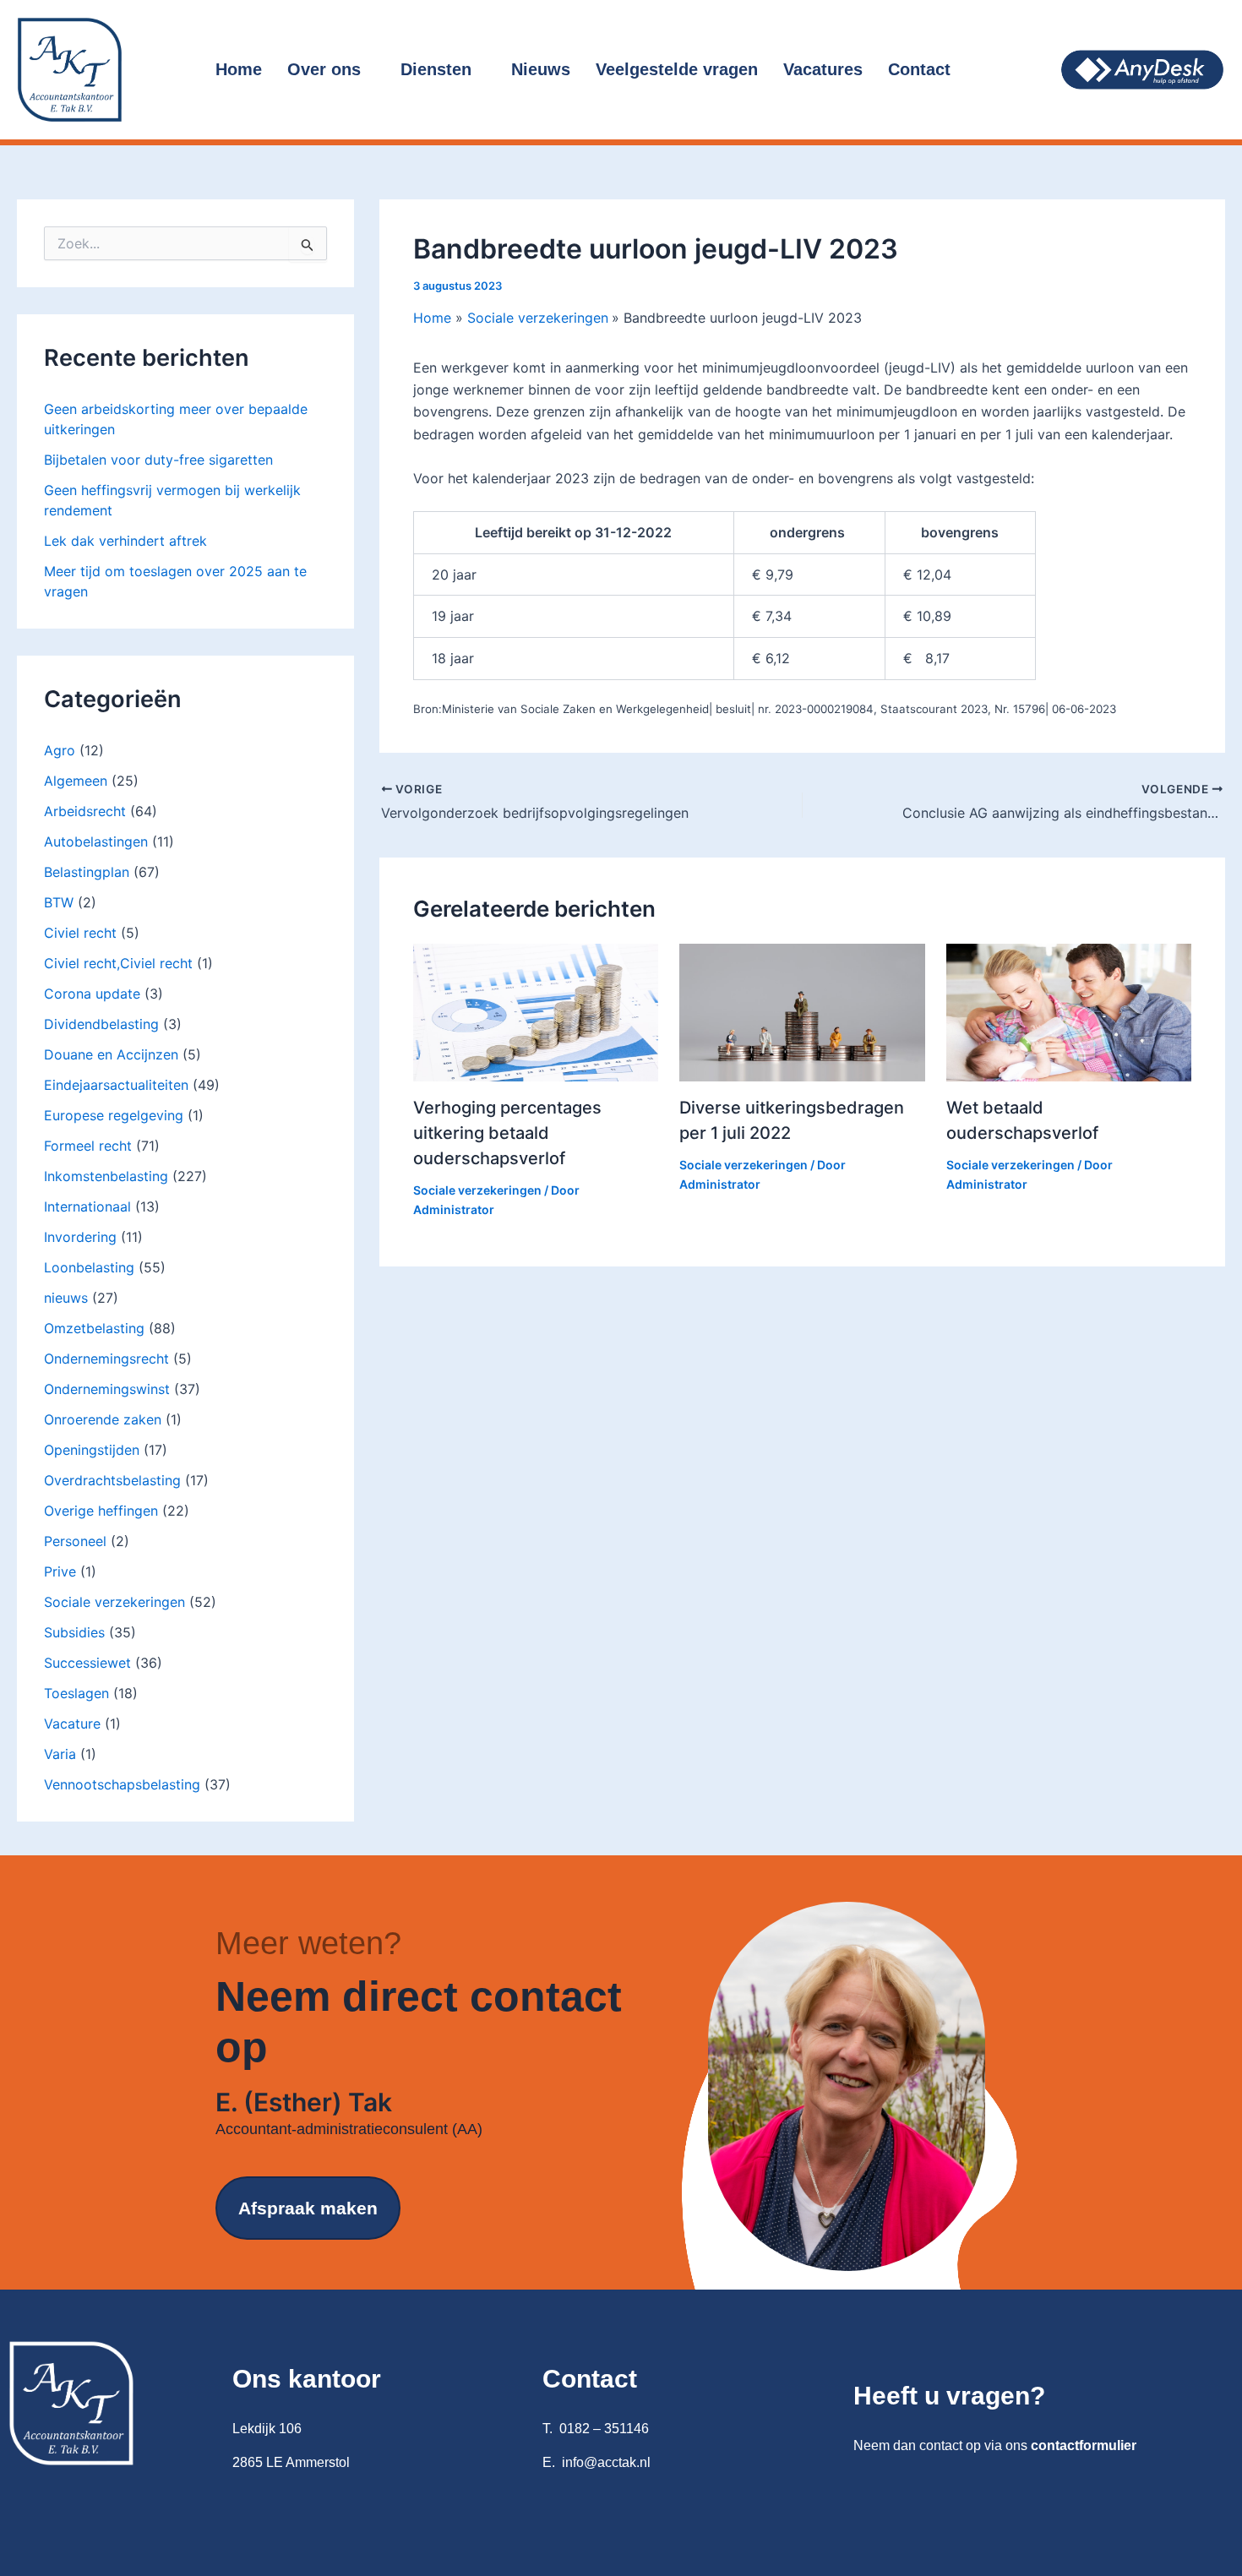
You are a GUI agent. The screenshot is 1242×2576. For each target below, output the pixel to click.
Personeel (75, 1541)
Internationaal (87, 1206)
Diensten (436, 69)
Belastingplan (87, 872)
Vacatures (823, 69)
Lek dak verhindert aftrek (125, 541)
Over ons (324, 69)
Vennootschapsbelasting (122, 1784)
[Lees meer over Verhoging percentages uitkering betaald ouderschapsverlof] (536, 1011)
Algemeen (76, 781)
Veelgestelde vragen (677, 69)
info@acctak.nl (606, 2462)
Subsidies (74, 1632)
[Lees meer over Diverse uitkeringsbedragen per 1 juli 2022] (802, 1011)
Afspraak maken (308, 2208)
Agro (60, 750)
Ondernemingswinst (107, 1389)
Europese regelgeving (114, 1115)
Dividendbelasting (101, 1024)
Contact (919, 69)
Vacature (72, 1724)
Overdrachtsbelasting (112, 1480)
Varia (60, 1754)
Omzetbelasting (94, 1328)
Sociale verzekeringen (114, 1602)
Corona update (92, 994)
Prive (60, 1571)
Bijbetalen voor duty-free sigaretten (158, 460)
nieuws (66, 1298)
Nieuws (541, 69)
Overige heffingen (101, 1511)
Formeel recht (88, 1146)
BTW (59, 902)
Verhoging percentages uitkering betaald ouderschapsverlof (507, 1133)
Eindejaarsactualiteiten (116, 1085)
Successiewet (87, 1663)
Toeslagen (76, 1693)
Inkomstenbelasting (106, 1176)
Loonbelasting (89, 1267)
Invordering (80, 1237)
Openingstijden (92, 1450)
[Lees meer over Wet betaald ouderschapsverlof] (1069, 1011)
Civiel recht (80, 933)
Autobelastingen (96, 841)
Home (239, 69)
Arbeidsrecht (85, 811)
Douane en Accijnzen (111, 1054)
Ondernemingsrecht (106, 1359)
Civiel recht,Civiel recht (118, 963)
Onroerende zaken (103, 1419)
